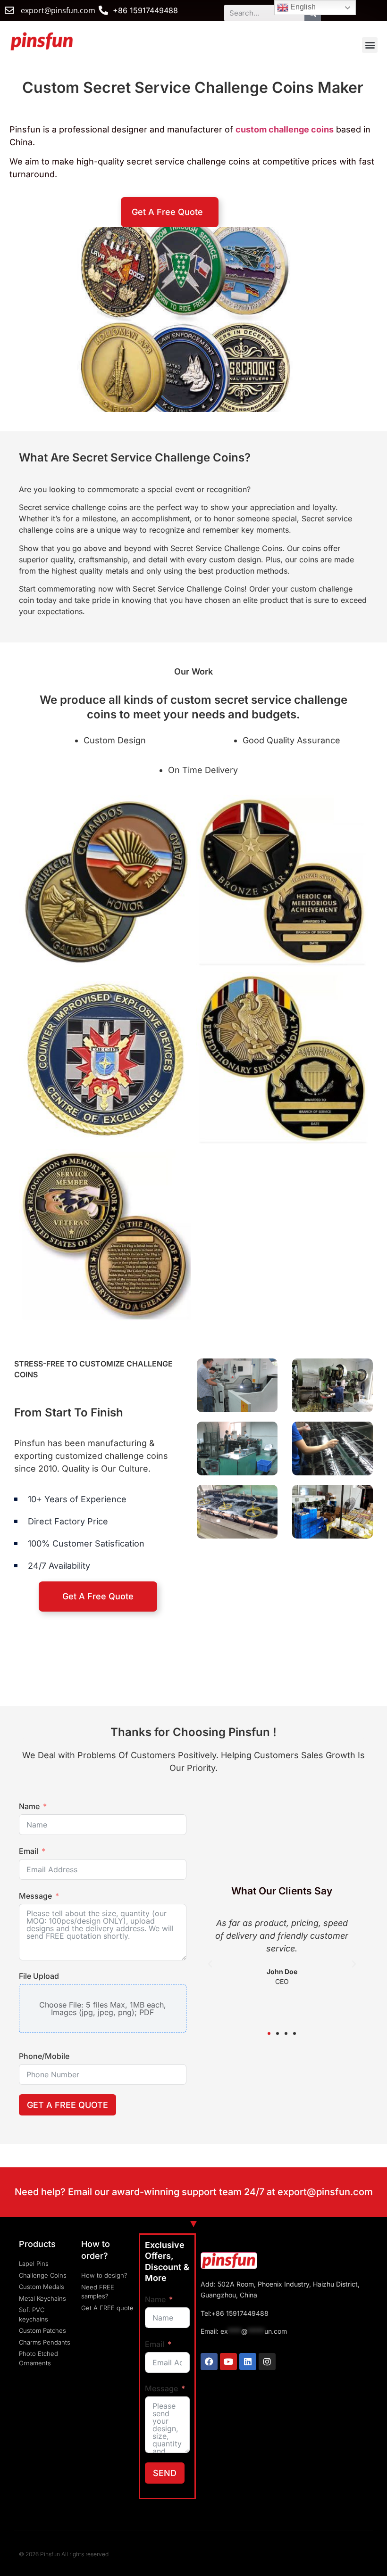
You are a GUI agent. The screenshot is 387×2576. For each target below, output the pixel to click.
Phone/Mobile (44, 2056)
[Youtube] (228, 2362)
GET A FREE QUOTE (67, 2105)
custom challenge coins (285, 129)
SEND (165, 2473)
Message (35, 1896)
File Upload (39, 1976)
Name (29, 1806)
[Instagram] (267, 2362)
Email (29, 1851)
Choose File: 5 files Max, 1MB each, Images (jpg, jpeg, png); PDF (103, 2008)
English (302, 7)
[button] (370, 45)
